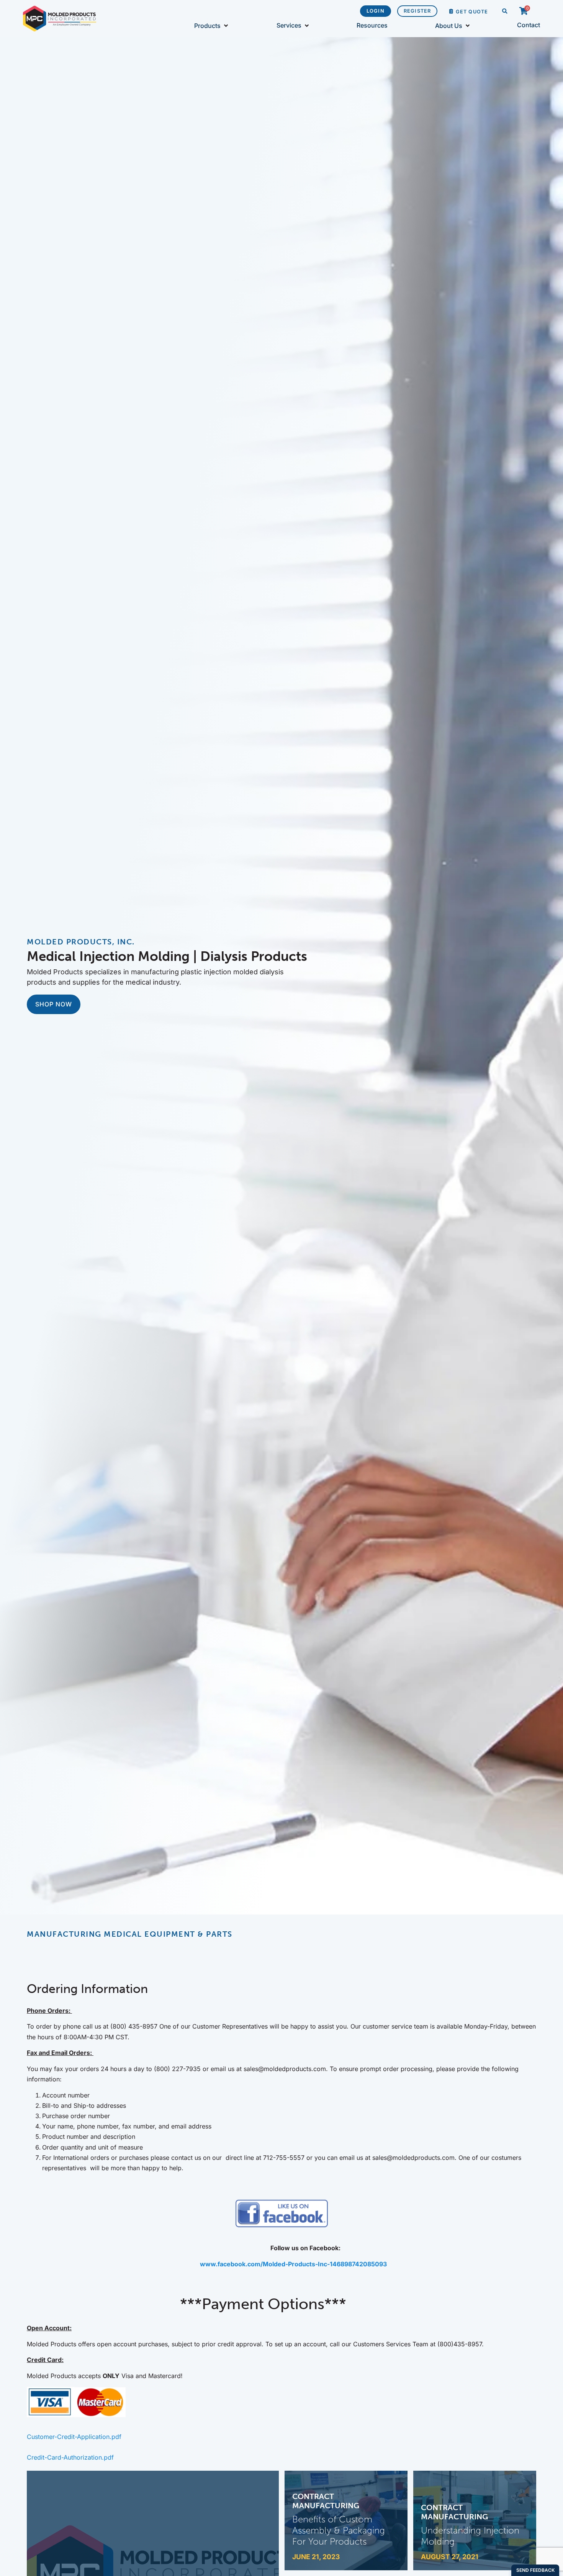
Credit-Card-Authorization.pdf (70, 2457)
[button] (505, 12)
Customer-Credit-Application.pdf (74, 2437)
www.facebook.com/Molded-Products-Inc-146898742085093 (293, 2264)
